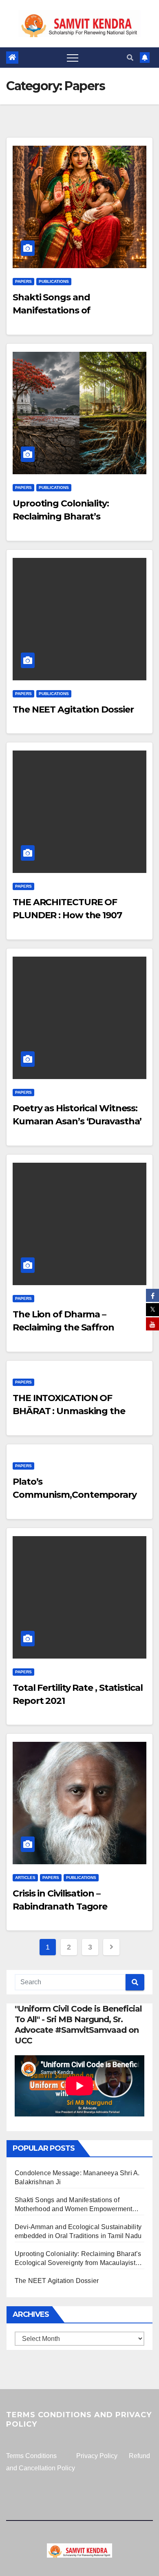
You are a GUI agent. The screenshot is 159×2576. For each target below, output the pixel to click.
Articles (25, 1878)
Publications (54, 281)
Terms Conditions (31, 2456)
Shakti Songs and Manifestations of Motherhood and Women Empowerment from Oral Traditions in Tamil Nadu (73, 2205)
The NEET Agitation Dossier (73, 710)
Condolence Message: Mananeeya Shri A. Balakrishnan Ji (77, 2177)
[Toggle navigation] (73, 58)
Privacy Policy (97, 2456)
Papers (23, 281)
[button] (130, 58)
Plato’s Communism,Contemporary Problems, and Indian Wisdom (79, 1495)
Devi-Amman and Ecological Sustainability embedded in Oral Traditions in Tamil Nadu (78, 2231)
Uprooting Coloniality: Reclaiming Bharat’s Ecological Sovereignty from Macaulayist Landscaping (78, 2259)
